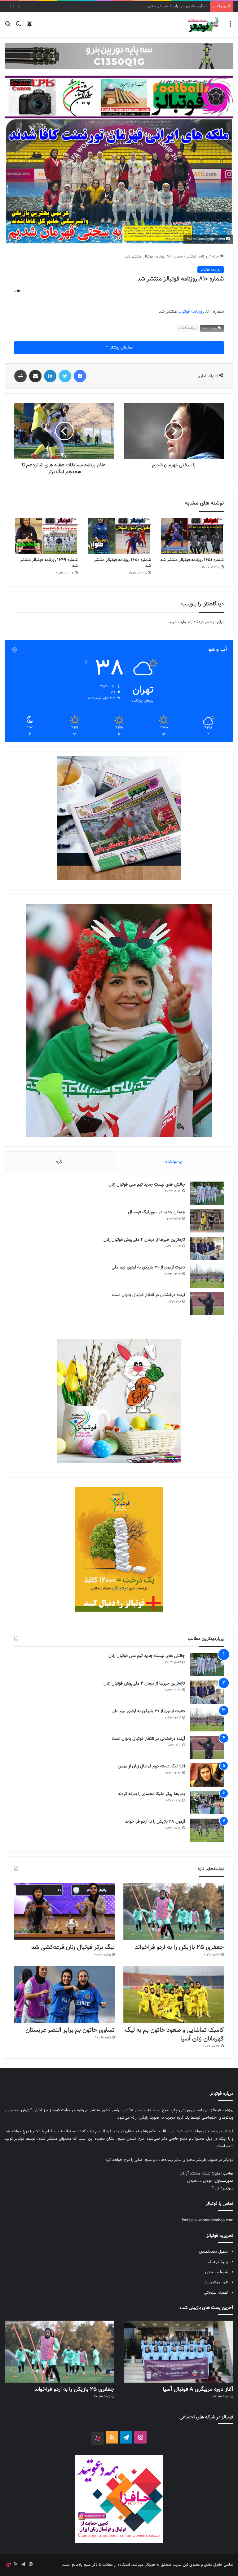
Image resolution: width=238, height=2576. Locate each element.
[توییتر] (65, 376)
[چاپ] (20, 376)
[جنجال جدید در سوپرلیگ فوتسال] (207, 1221)
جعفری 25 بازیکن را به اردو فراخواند (179, 1947)
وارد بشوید (177, 622)
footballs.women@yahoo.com (207, 2220)
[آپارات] (98, 2439)
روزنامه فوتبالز (197, 257)
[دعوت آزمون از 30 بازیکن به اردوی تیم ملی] (207, 1276)
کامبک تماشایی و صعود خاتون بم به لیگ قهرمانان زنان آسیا (174, 2035)
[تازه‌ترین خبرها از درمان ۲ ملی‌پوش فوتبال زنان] (207, 1248)
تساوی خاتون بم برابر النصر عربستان (70, 2030)
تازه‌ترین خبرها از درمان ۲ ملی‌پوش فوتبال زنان (144, 1240)
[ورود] (29, 27)
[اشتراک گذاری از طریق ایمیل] (35, 376)
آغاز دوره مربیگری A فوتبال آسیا (198, 2390)
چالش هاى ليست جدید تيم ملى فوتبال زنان (147, 1185)
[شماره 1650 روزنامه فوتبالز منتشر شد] (119, 536)
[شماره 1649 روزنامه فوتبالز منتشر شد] (46, 536)
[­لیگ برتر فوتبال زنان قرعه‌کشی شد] (64, 1912)
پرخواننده (174, 1162)
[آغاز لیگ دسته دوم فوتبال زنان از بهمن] (207, 1775)
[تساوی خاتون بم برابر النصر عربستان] (64, 1994)
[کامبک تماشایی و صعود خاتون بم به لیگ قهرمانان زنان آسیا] (174, 1994)
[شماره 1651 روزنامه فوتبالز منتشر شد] (192, 536)
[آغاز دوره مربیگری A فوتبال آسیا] (178, 2352)
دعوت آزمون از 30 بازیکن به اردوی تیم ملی (148, 1268)
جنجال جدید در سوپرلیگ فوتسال (156, 1212)
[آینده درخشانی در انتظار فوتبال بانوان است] (207, 1304)
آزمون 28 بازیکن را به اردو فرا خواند (155, 1822)
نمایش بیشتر (121, 348)
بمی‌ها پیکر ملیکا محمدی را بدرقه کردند (152, 1794)
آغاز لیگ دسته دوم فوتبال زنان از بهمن (151, 1766)
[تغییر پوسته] (19, 27)
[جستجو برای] (8, 27)
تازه (59, 1162)
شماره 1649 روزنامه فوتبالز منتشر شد (49, 563)
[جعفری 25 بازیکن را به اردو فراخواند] (174, 1912)
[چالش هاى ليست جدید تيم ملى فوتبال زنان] (207, 1193)
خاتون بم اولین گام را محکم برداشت (178, 6)
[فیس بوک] (80, 376)
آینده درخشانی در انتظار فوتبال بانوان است (148, 1295)
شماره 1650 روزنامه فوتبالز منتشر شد (122, 563)
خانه (216, 257)
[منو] (230, 27)
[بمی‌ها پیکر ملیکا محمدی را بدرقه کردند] (207, 1803)
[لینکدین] (50, 376)
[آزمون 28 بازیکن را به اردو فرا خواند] (207, 1830)
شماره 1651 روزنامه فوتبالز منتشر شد (192, 560)
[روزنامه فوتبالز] (203, 24)
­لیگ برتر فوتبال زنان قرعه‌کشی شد (73, 1947)
